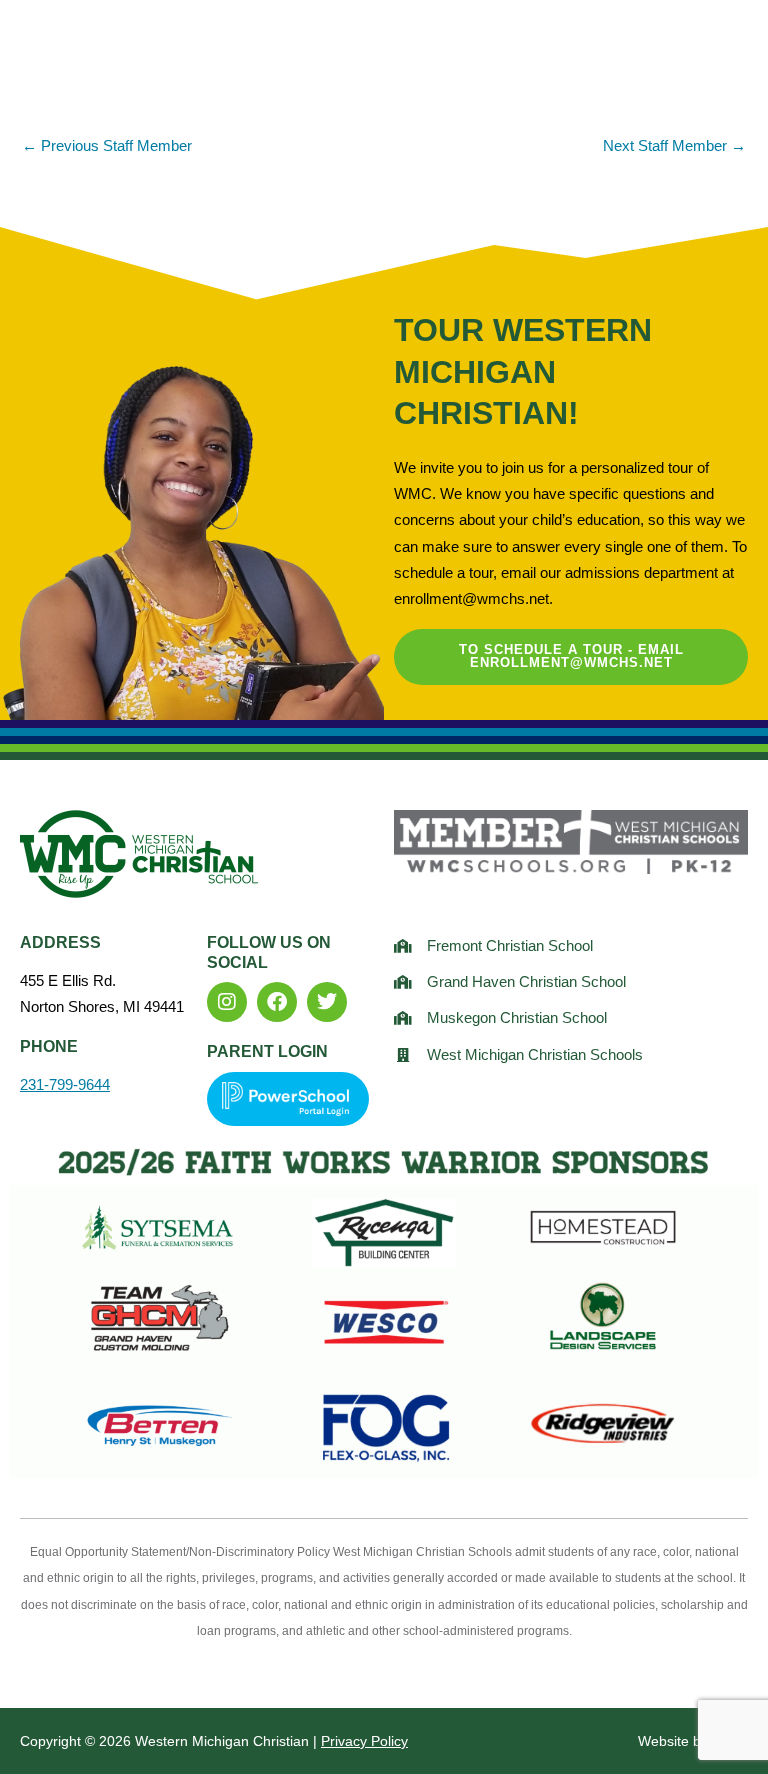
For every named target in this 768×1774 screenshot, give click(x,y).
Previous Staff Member (107, 146)
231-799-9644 (65, 1085)
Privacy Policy (364, 1741)
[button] (660, 54)
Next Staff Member (674, 146)
